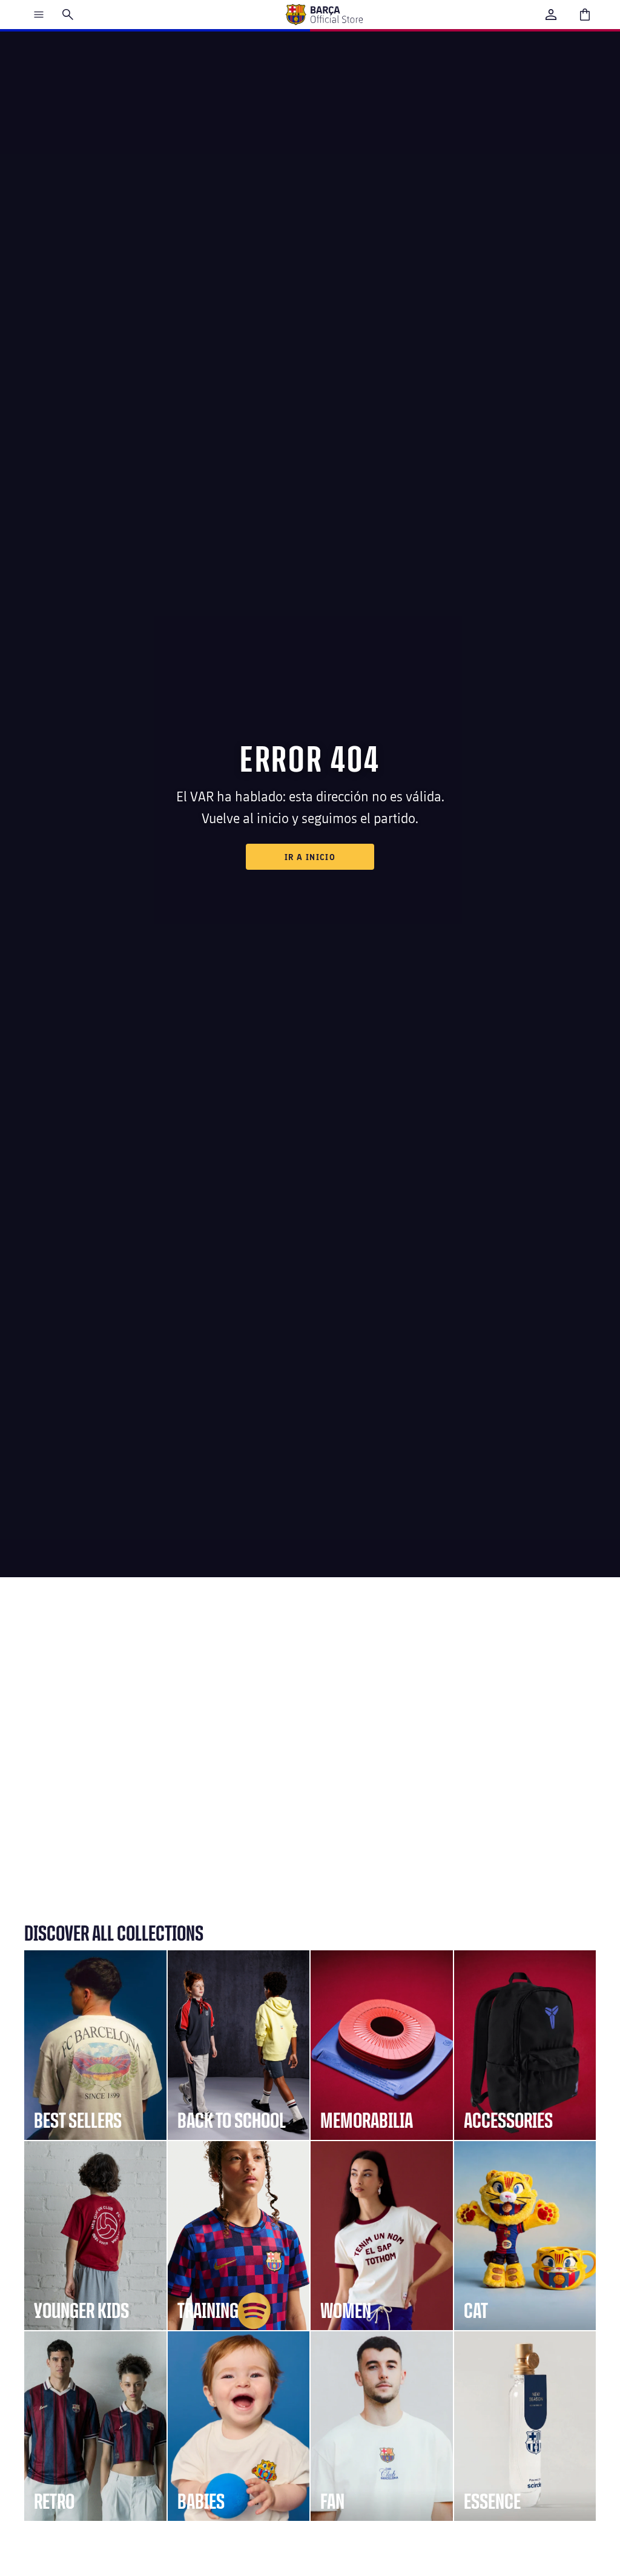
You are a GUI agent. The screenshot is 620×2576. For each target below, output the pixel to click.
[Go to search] (68, 15)
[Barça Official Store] (324, 15)
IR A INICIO (310, 857)
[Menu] (39, 15)
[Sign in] (551, 15)
